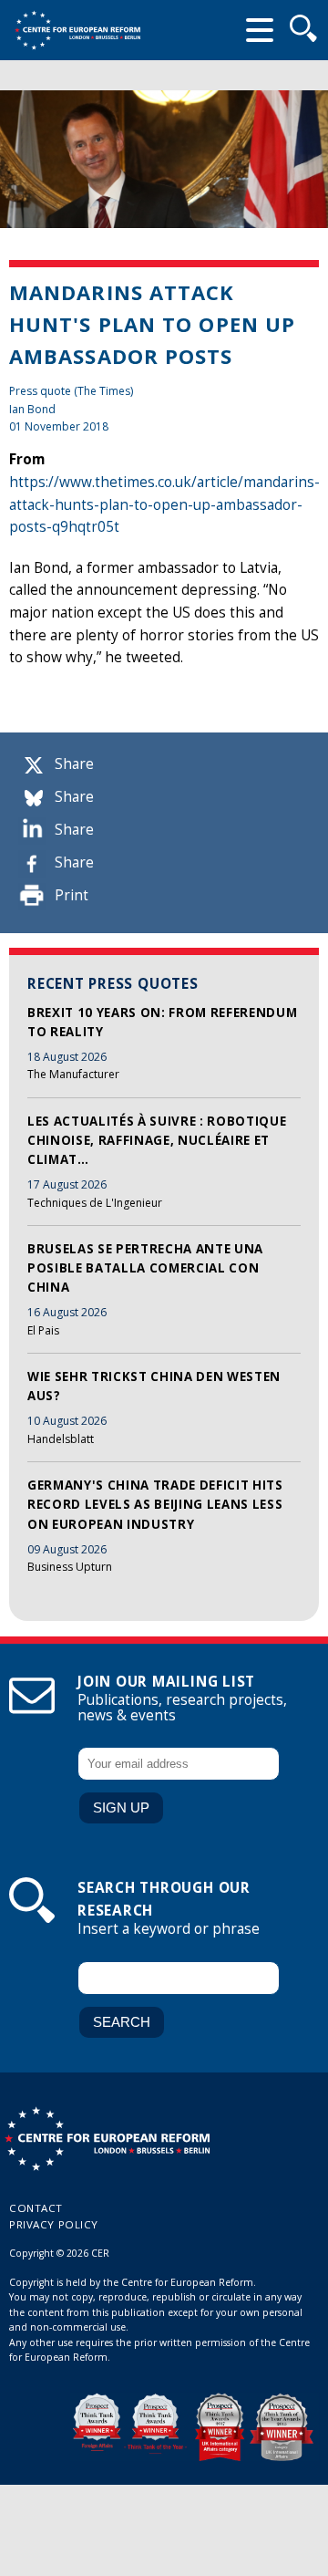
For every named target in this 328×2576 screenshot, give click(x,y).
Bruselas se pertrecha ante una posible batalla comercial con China (145, 1268)
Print (72, 895)
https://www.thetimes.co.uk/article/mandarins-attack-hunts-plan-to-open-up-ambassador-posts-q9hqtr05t (164, 504)
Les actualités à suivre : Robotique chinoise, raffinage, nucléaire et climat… (157, 1141)
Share (74, 764)
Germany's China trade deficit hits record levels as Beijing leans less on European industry (155, 1505)
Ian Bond (32, 409)
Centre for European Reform (77, 30)
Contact (36, 2208)
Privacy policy (54, 2224)
